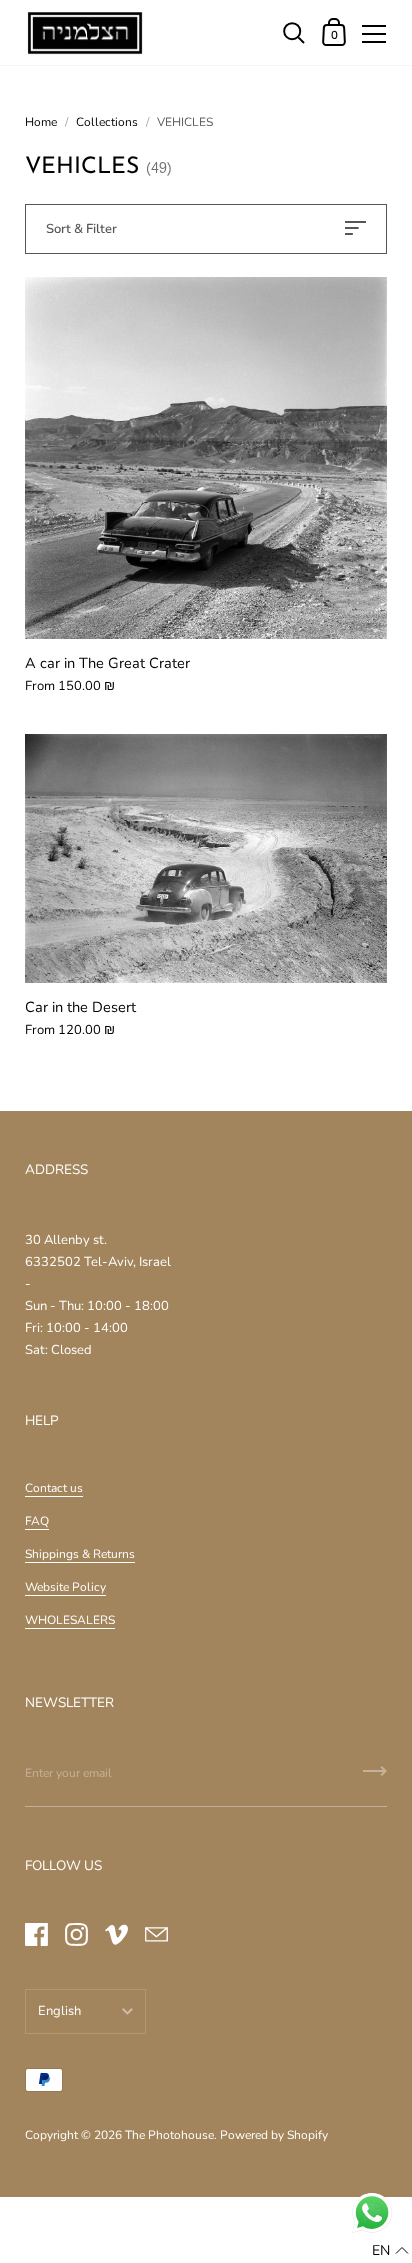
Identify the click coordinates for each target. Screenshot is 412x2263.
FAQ (37, 1521)
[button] (390, 2251)
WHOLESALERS (70, 1620)
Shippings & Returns (80, 1554)
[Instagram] (76, 1934)
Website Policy (65, 1587)
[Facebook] (36, 1934)
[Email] (156, 1934)
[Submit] (375, 1778)
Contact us (54, 1488)
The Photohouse (169, 2135)
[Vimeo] (116, 1934)
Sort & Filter (81, 229)
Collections (107, 122)
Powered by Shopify (274, 2135)
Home (41, 122)
